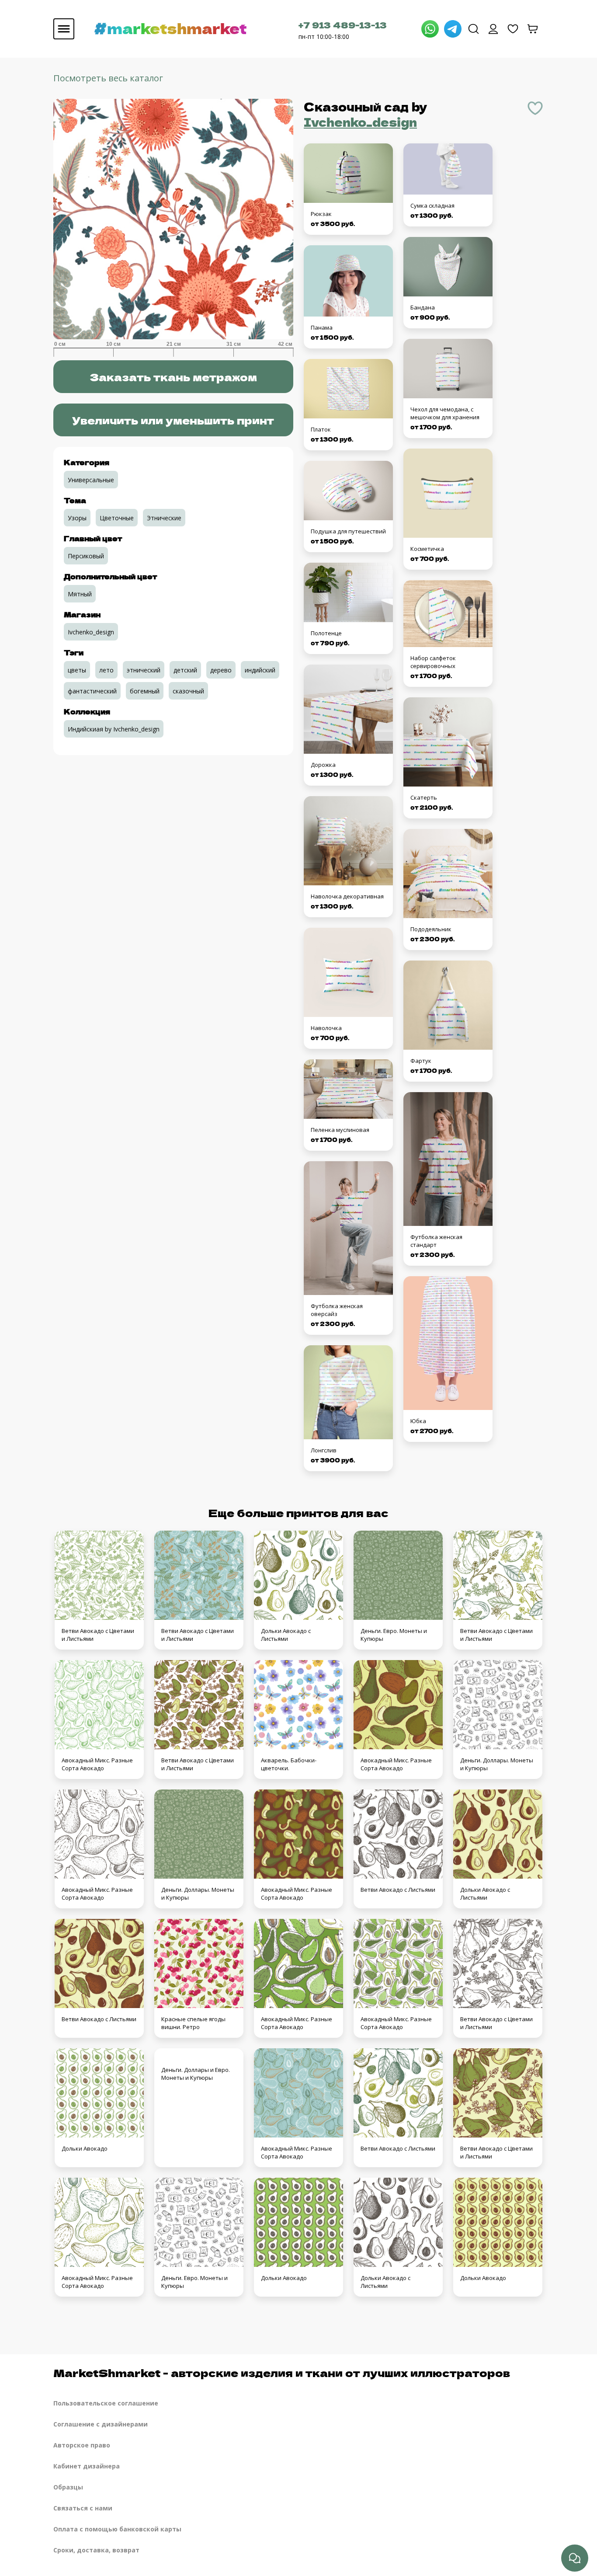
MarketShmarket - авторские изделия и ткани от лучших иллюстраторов (282, 2372)
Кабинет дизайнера (87, 2466)
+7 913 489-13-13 (343, 25)
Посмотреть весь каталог (108, 78)
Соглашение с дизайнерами (101, 2424)
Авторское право (82, 2445)
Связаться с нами (83, 2508)
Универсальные (91, 480)
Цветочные (117, 518)
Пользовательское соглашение (106, 2403)
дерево (221, 670)
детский (185, 670)
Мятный (80, 594)
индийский (260, 670)
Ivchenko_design (360, 122)
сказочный (188, 691)
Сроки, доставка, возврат (96, 2550)
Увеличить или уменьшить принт (173, 420)
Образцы (68, 2487)
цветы (77, 670)
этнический (144, 670)
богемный (145, 691)
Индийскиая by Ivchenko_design (114, 729)
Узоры (77, 518)
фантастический (92, 691)
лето (106, 670)
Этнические (164, 518)
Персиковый (86, 556)
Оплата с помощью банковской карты (117, 2529)
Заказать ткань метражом (173, 377)
